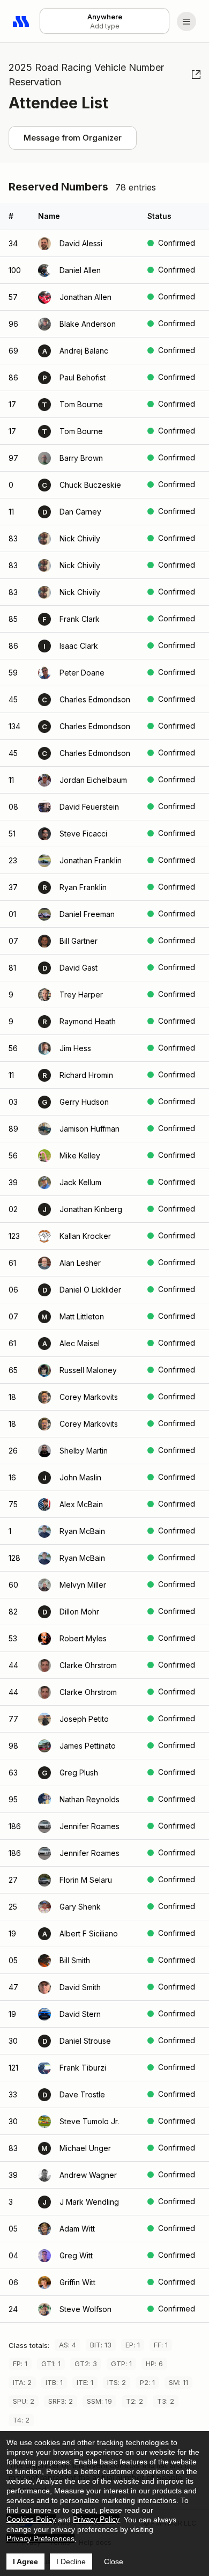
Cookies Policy (31, 2519)
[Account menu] (186, 21)
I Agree (25, 2562)
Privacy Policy (96, 2519)
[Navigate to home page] (21, 21)
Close (114, 2562)
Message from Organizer (73, 138)
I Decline (71, 2562)
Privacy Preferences (40, 2538)
